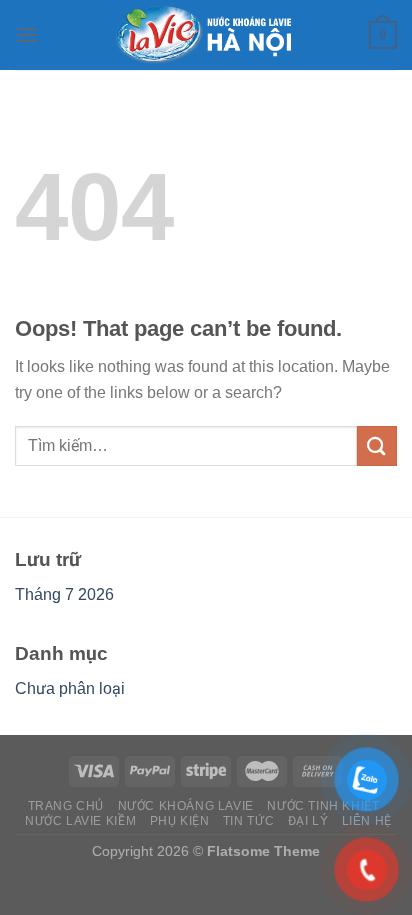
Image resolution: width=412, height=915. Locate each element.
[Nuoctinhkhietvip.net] (206, 35)
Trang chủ (66, 806)
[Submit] (377, 445)
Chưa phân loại (70, 688)
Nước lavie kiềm (80, 821)
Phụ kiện (180, 821)
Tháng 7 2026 (64, 594)
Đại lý (308, 821)
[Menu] (27, 34)
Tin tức (248, 821)
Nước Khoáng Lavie (186, 806)
